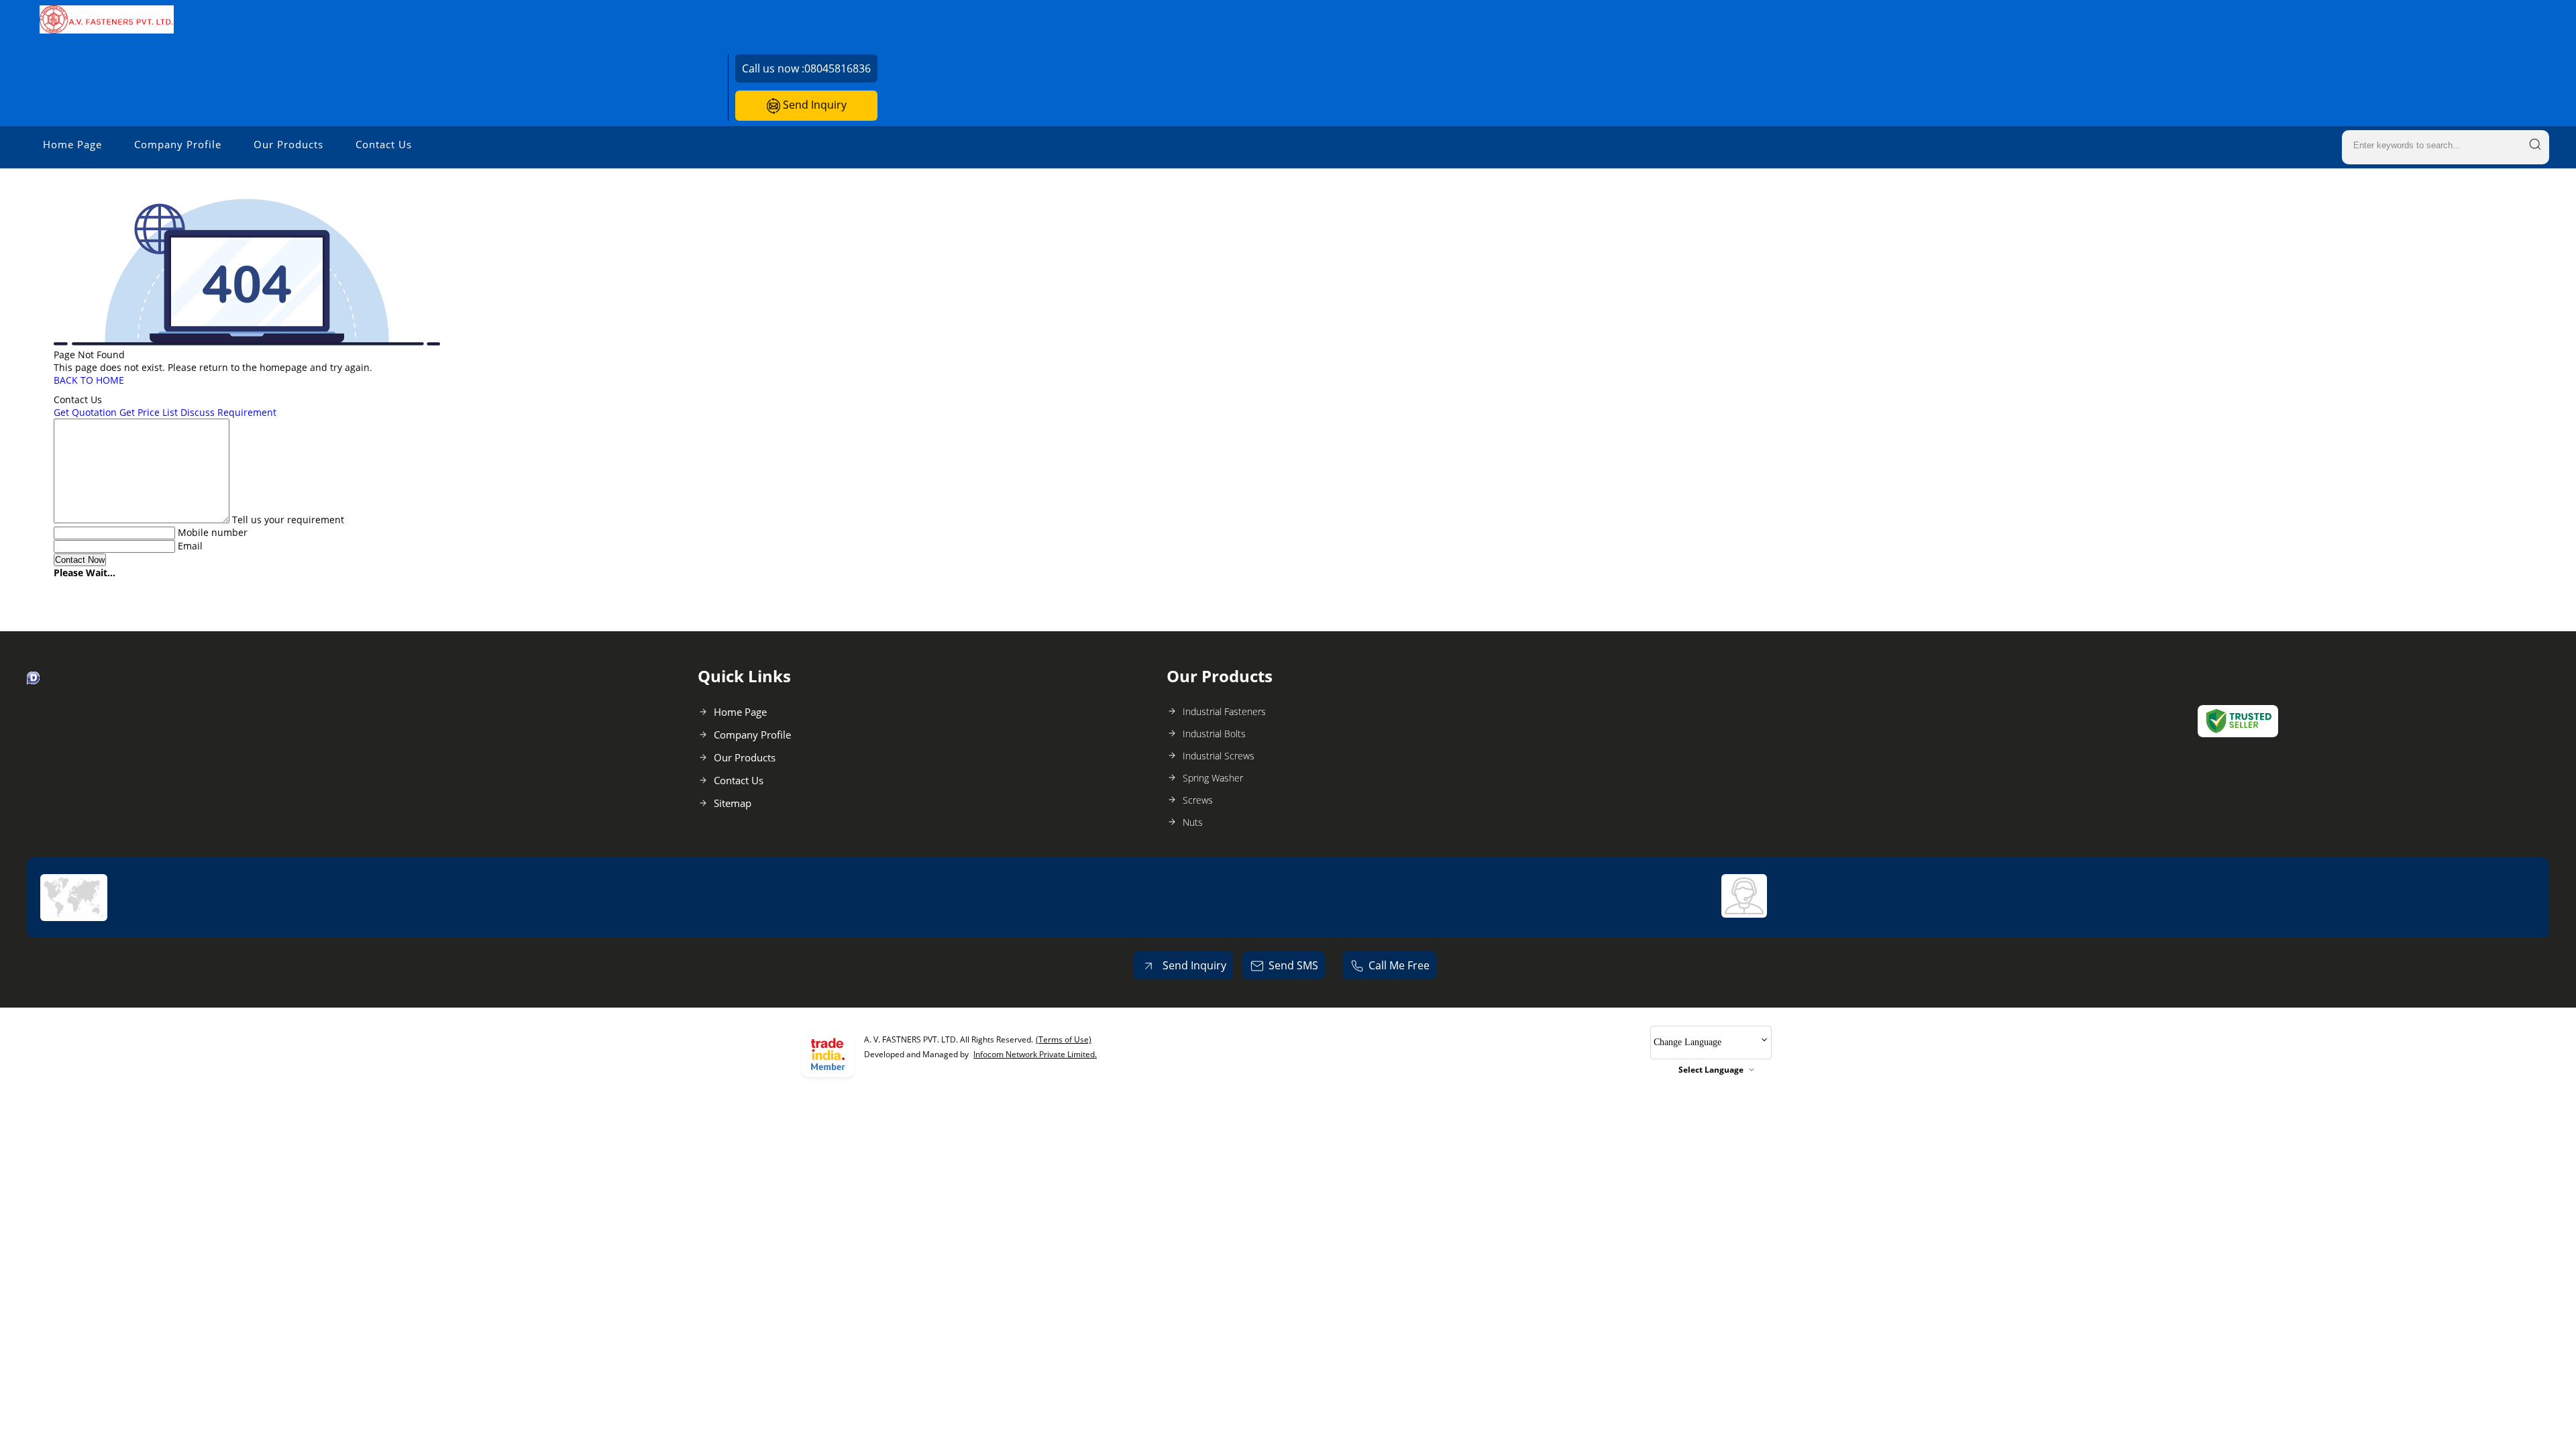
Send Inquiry (813, 105)
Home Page (72, 144)
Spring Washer (1213, 778)
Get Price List (149, 412)
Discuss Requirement (228, 412)
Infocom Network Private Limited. (1035, 1054)
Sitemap (733, 803)
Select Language (1711, 1070)
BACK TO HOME (89, 380)
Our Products (288, 144)
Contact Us (384, 144)
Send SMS (1293, 965)
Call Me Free (1399, 965)
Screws (1198, 800)
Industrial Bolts (1214, 734)
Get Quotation (85, 412)
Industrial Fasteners (1224, 711)
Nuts (1193, 822)
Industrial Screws (1219, 756)
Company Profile (178, 144)
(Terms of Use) (1064, 1039)
